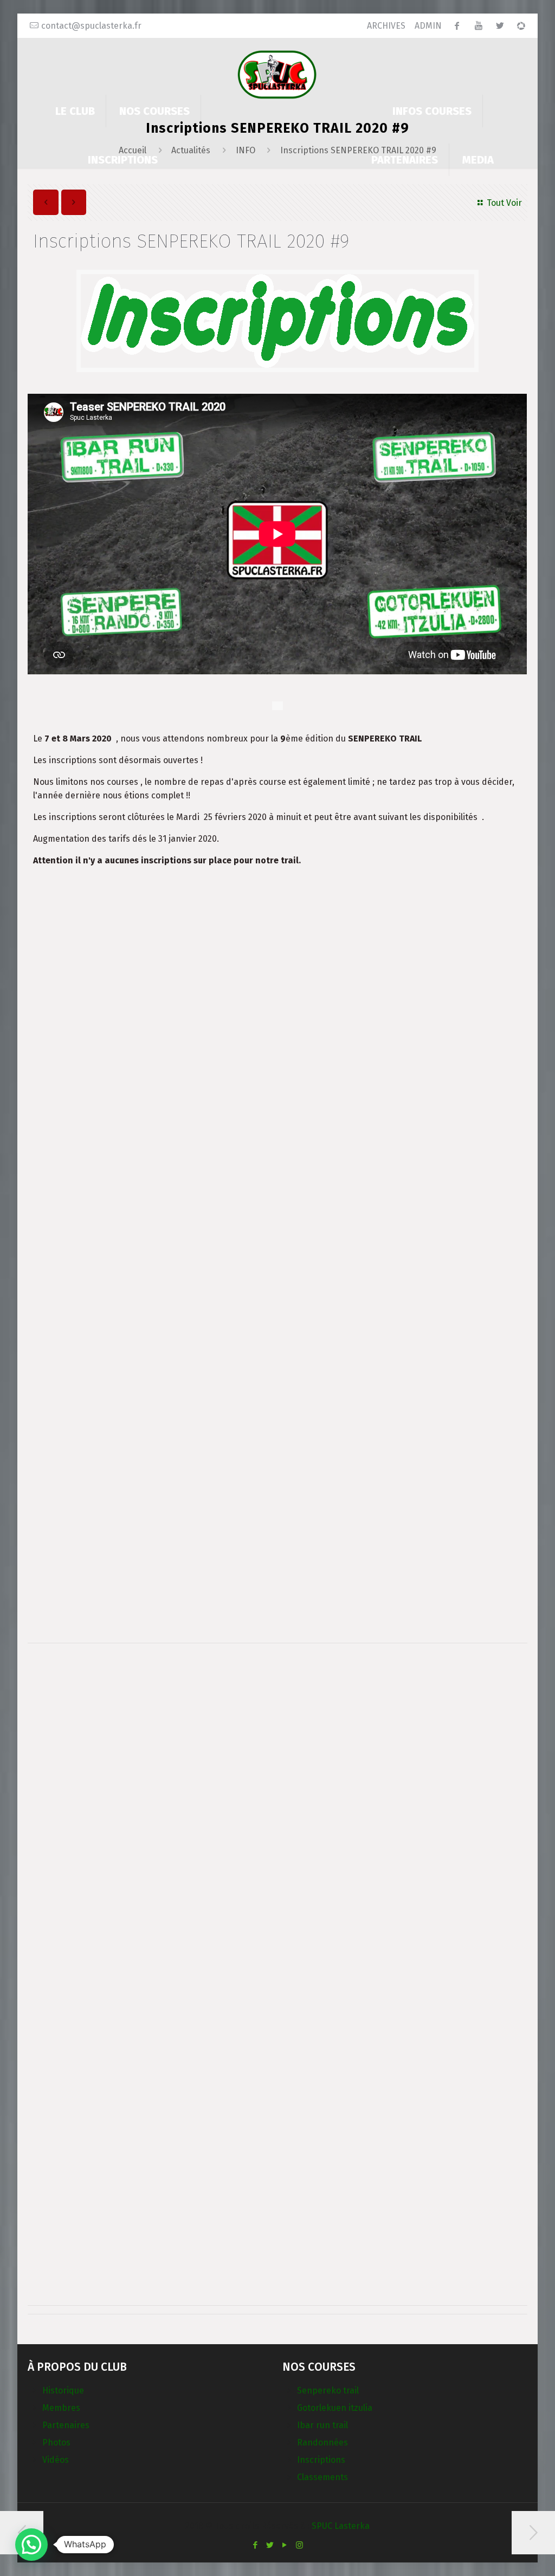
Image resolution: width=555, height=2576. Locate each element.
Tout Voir (504, 203)
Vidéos (56, 2460)
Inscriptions (321, 2460)
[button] (31, 2545)
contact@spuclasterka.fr (91, 26)
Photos (56, 2442)
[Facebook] (256, 2545)
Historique (63, 2390)
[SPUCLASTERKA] (277, 74)
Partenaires (66, 2425)
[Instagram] (299, 2545)
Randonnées (322, 2442)
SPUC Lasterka (341, 2526)
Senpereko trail (328, 2390)
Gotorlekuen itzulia (335, 2408)
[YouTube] (285, 2545)
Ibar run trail (322, 2425)
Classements (322, 2477)
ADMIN (428, 26)
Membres (61, 2408)
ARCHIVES (386, 26)
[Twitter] (270, 2545)
